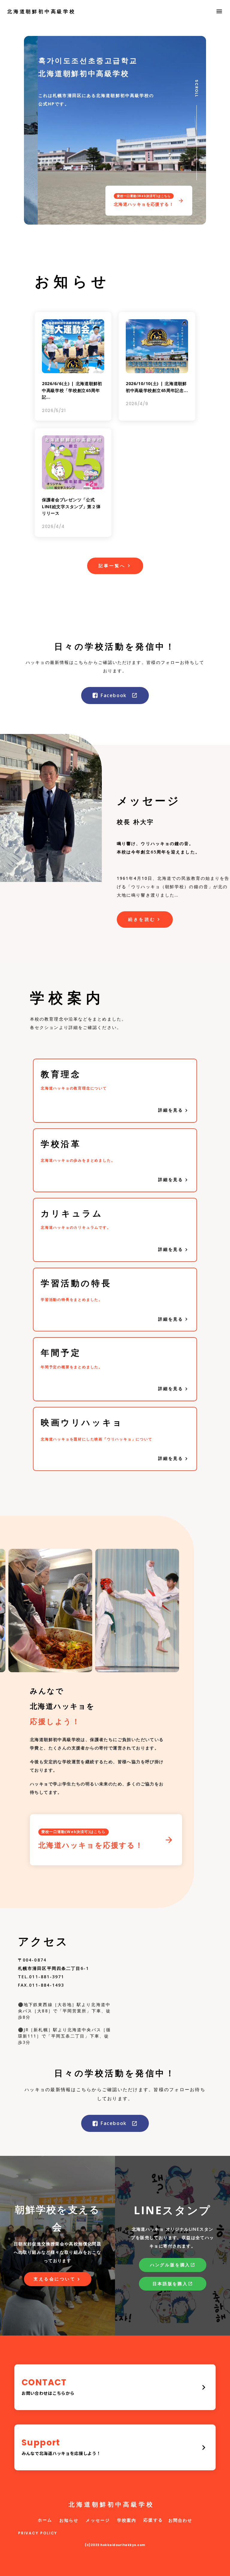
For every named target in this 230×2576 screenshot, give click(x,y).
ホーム (45, 2520)
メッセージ (98, 2520)
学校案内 (127, 2520)
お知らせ (69, 2520)
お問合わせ (180, 2520)
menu (219, 11)
